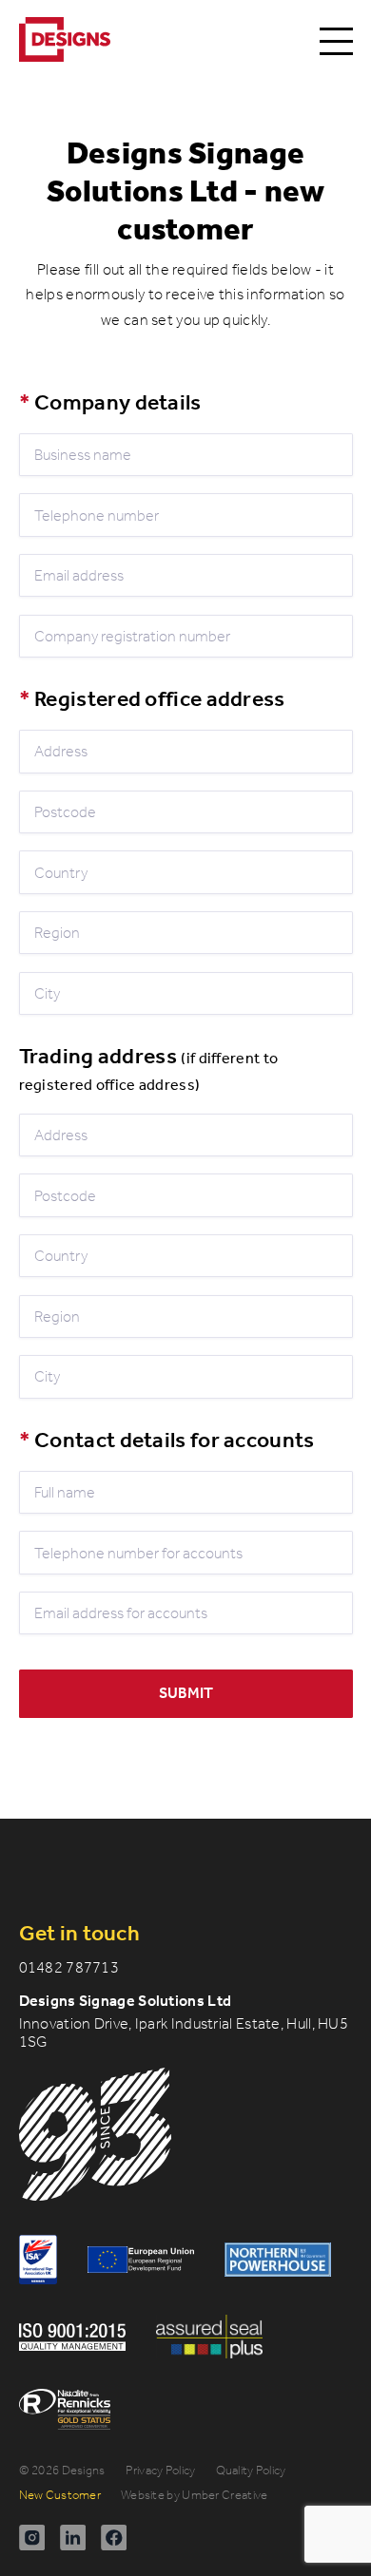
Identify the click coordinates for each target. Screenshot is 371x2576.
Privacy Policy (161, 2470)
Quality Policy (251, 2470)
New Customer (60, 2495)
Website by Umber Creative (195, 2495)
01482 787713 (69, 1967)
